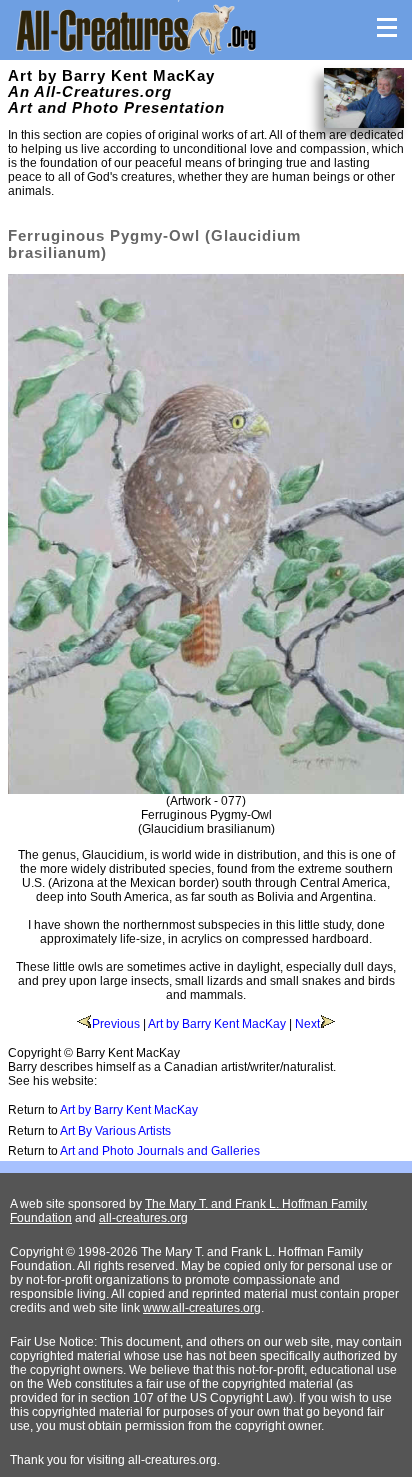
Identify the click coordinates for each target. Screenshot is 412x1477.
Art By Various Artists (115, 1131)
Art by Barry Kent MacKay (217, 1024)
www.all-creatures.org (202, 1308)
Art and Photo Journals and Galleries (160, 1151)
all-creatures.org (143, 1218)
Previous (116, 1024)
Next (307, 1024)
